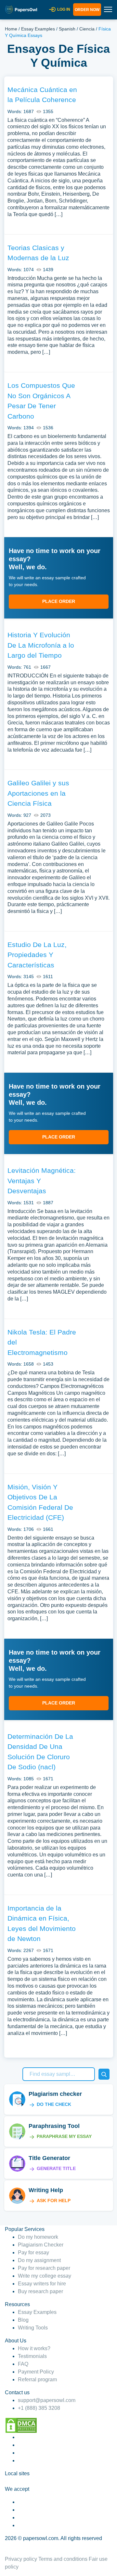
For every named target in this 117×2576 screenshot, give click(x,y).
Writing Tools (33, 2328)
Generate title (56, 2168)
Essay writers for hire (42, 2284)
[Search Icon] (104, 2074)
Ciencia (87, 29)
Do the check (54, 2104)
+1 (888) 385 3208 (39, 2408)
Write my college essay (45, 2276)
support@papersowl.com (47, 2400)
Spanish (67, 29)
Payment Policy (36, 2372)
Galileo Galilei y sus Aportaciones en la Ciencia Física (38, 793)
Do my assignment (39, 2260)
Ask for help (54, 2201)
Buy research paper (40, 2291)
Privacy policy (21, 2559)
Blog (23, 2320)
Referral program (37, 2380)
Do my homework (38, 2237)
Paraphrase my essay (64, 2136)
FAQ (23, 2364)
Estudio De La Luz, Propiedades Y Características (37, 955)
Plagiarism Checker (41, 2245)
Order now (87, 10)
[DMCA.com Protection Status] (21, 2425)
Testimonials (32, 2356)
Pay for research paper (44, 2268)
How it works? (34, 2348)
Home (11, 29)
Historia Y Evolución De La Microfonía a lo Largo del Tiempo (41, 645)
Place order (59, 601)
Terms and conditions (63, 2559)
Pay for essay (33, 2253)
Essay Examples (38, 29)
